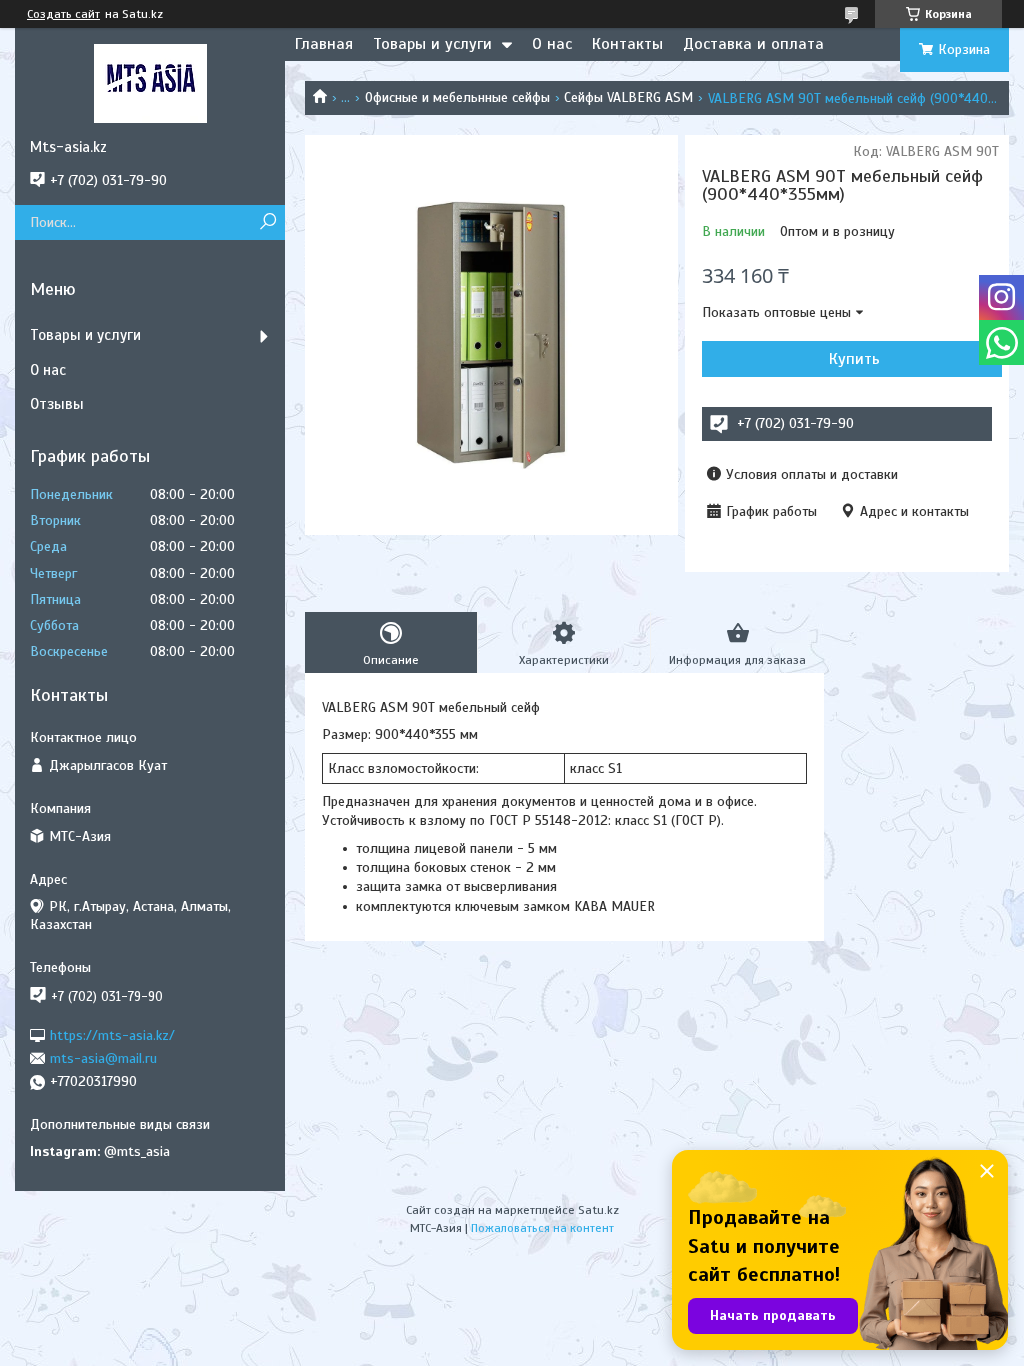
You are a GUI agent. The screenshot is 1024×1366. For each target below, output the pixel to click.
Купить (854, 359)
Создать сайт (63, 14)
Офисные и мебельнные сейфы (457, 97)
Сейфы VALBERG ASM (628, 97)
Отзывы (57, 404)
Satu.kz (598, 1210)
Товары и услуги (432, 44)
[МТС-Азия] (150, 83)
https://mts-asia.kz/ (112, 1034)
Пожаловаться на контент (542, 1228)
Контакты (627, 44)
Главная (324, 44)
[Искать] (267, 222)
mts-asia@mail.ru (103, 1058)
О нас (552, 44)
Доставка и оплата (753, 44)
